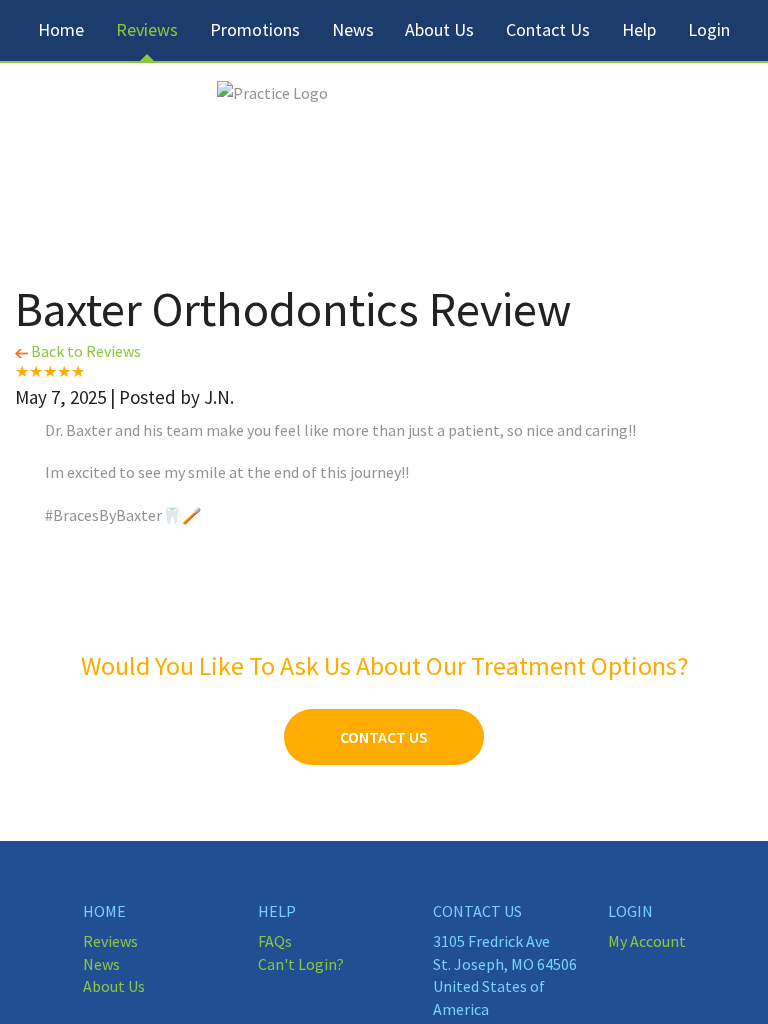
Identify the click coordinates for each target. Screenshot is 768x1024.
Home (61, 29)
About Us (439, 29)
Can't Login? (301, 964)
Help (639, 29)
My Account (647, 941)
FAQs (275, 941)
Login (709, 29)
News (353, 29)
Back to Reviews (84, 351)
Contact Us (548, 29)
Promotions (255, 29)
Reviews (147, 29)
